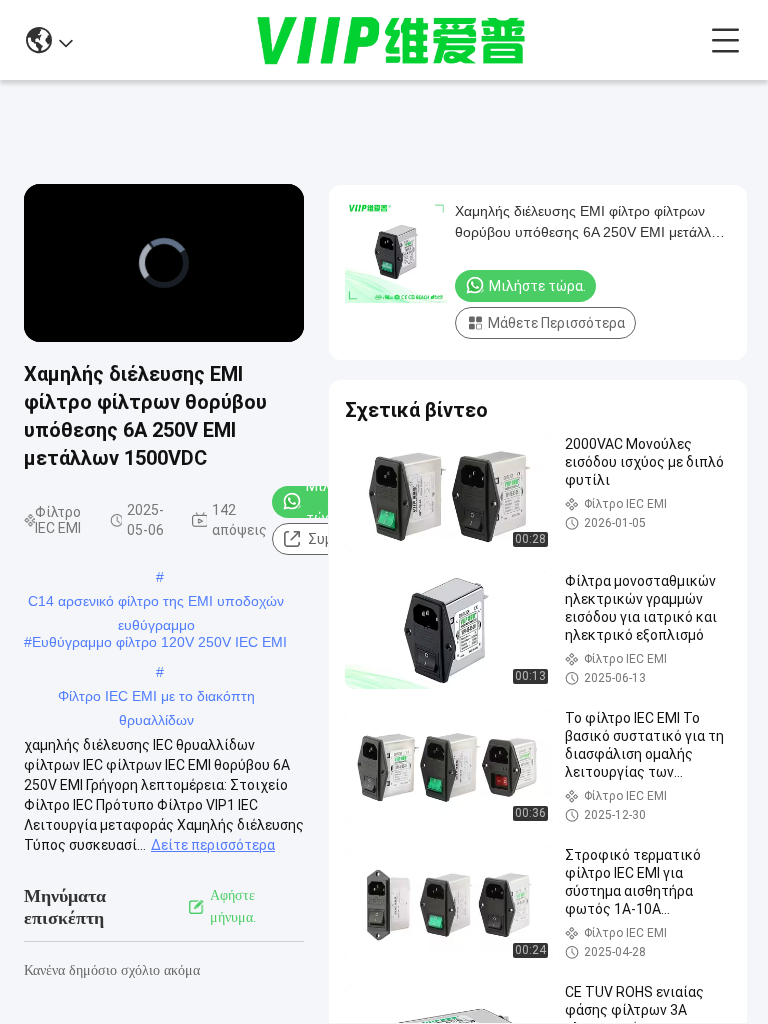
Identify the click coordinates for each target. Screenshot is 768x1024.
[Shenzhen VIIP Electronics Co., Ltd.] (392, 40)
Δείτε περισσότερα (213, 845)
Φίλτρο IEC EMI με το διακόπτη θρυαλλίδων (156, 698)
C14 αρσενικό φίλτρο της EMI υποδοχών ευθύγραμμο (156, 603)
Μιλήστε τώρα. (537, 286)
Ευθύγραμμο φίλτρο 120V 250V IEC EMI (159, 642)
